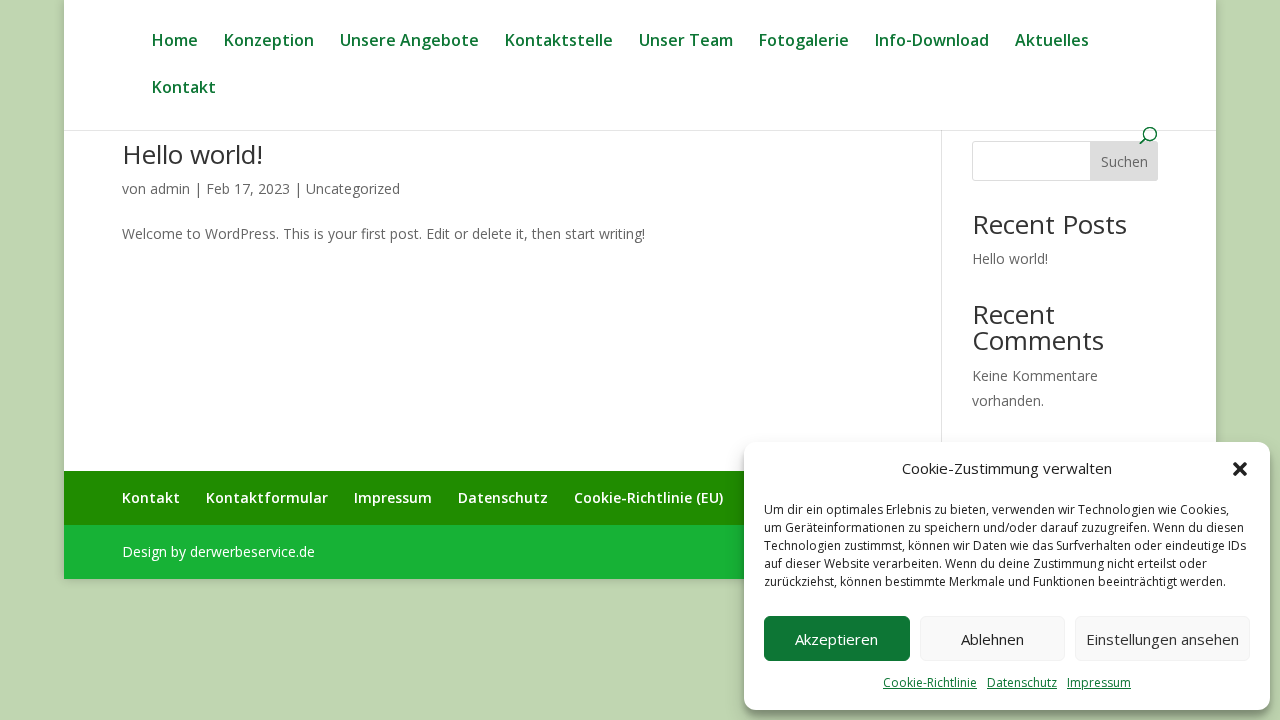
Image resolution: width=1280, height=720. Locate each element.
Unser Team (686, 42)
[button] (1240, 469)
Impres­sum (1099, 682)
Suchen (1124, 161)
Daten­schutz (1022, 682)
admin (170, 188)
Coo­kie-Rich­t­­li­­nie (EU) (648, 497)
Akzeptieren (836, 639)
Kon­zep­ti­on (269, 42)
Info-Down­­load (932, 42)
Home (175, 42)
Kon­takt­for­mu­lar (267, 497)
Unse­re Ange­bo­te (409, 42)
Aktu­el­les (1052, 42)
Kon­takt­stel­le (559, 42)
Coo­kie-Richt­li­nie (930, 682)
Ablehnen (992, 639)
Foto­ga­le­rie (804, 42)
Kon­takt (184, 89)
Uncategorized (353, 188)
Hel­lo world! (192, 154)
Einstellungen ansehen (1162, 639)
